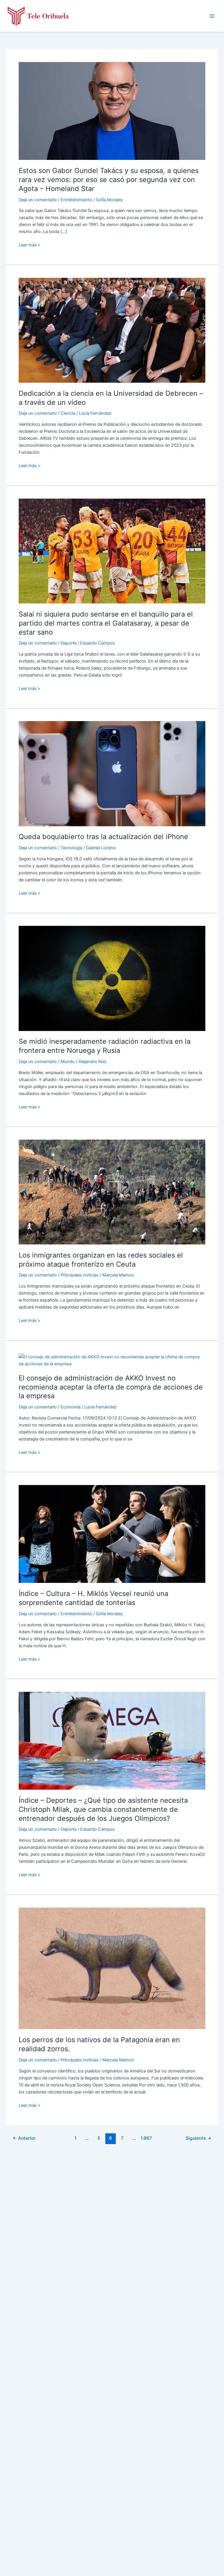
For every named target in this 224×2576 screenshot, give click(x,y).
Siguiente (198, 2138)
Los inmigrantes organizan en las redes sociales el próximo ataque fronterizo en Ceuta (101, 1260)
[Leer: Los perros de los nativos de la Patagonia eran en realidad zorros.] (112, 1968)
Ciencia (68, 413)
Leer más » (29, 245)
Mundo (68, 1062)
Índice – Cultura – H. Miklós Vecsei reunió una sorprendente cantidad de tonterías (93, 1598)
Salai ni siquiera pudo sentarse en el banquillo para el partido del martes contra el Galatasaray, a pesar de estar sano (106, 623)
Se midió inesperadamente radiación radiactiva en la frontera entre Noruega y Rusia (105, 1046)
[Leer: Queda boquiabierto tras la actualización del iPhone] (112, 773)
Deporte (69, 643)
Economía (71, 1407)
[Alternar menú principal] (212, 16)
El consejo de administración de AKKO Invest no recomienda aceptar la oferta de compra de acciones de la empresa (111, 1387)
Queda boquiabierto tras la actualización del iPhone (103, 837)
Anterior (24, 2138)
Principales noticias (80, 1275)
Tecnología (71, 848)
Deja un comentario (38, 200)
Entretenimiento (76, 200)
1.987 (146, 2138)
